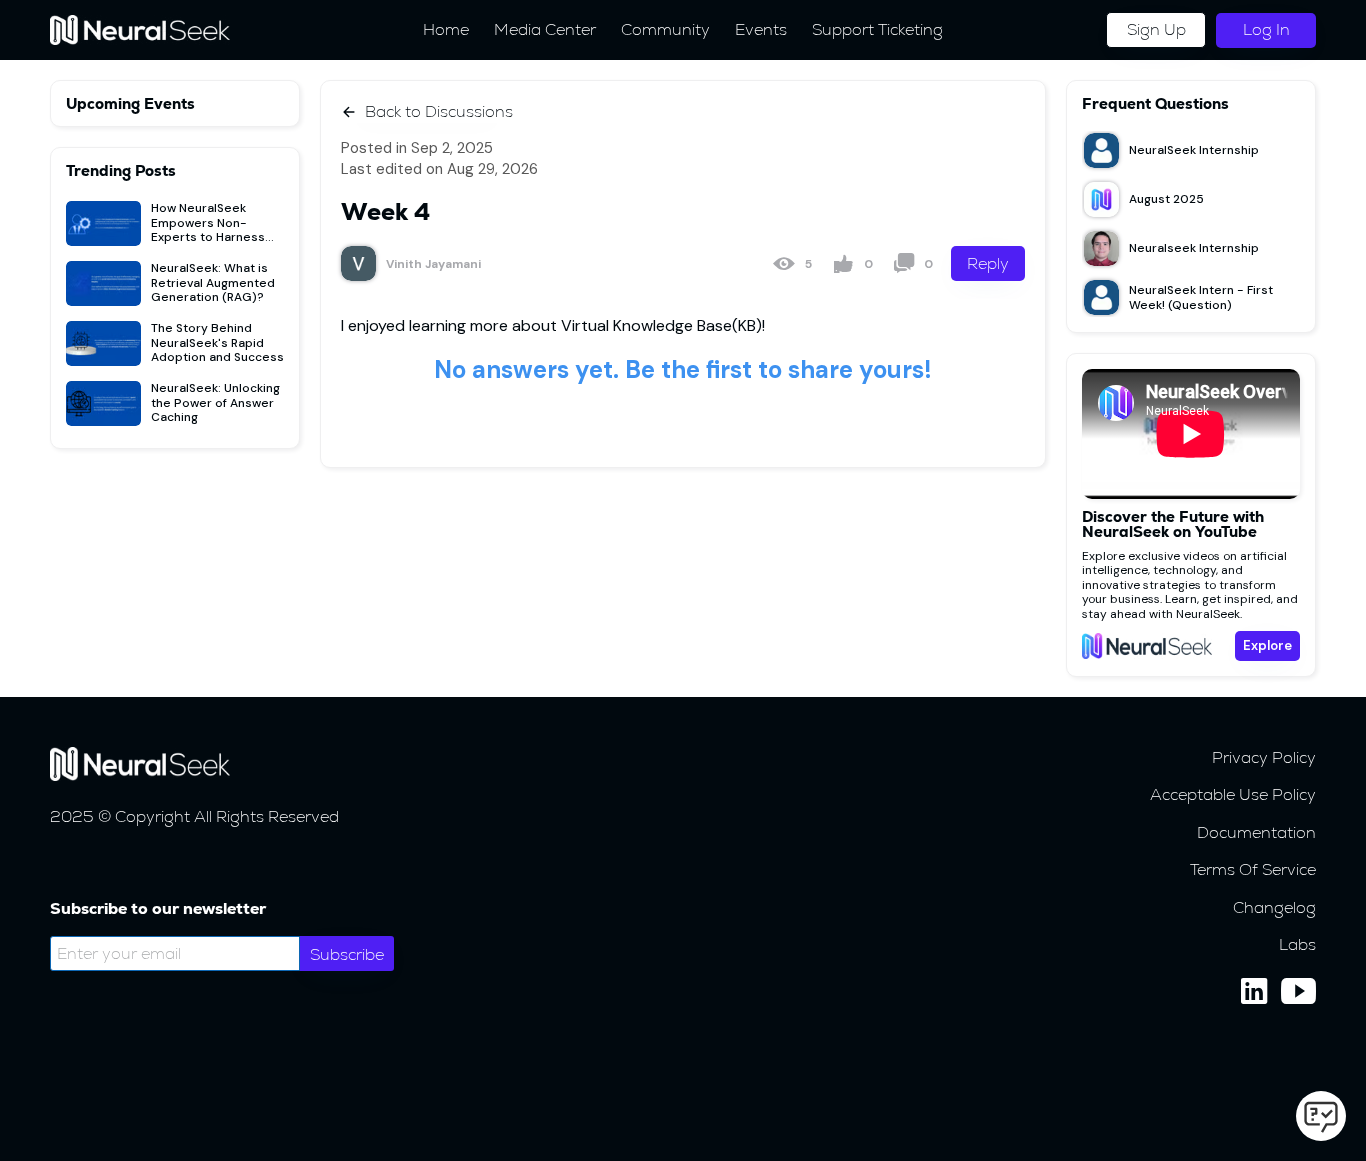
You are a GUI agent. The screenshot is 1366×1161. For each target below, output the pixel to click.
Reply (988, 263)
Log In (1266, 29)
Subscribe (347, 954)
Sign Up (1156, 29)
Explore (1267, 645)
